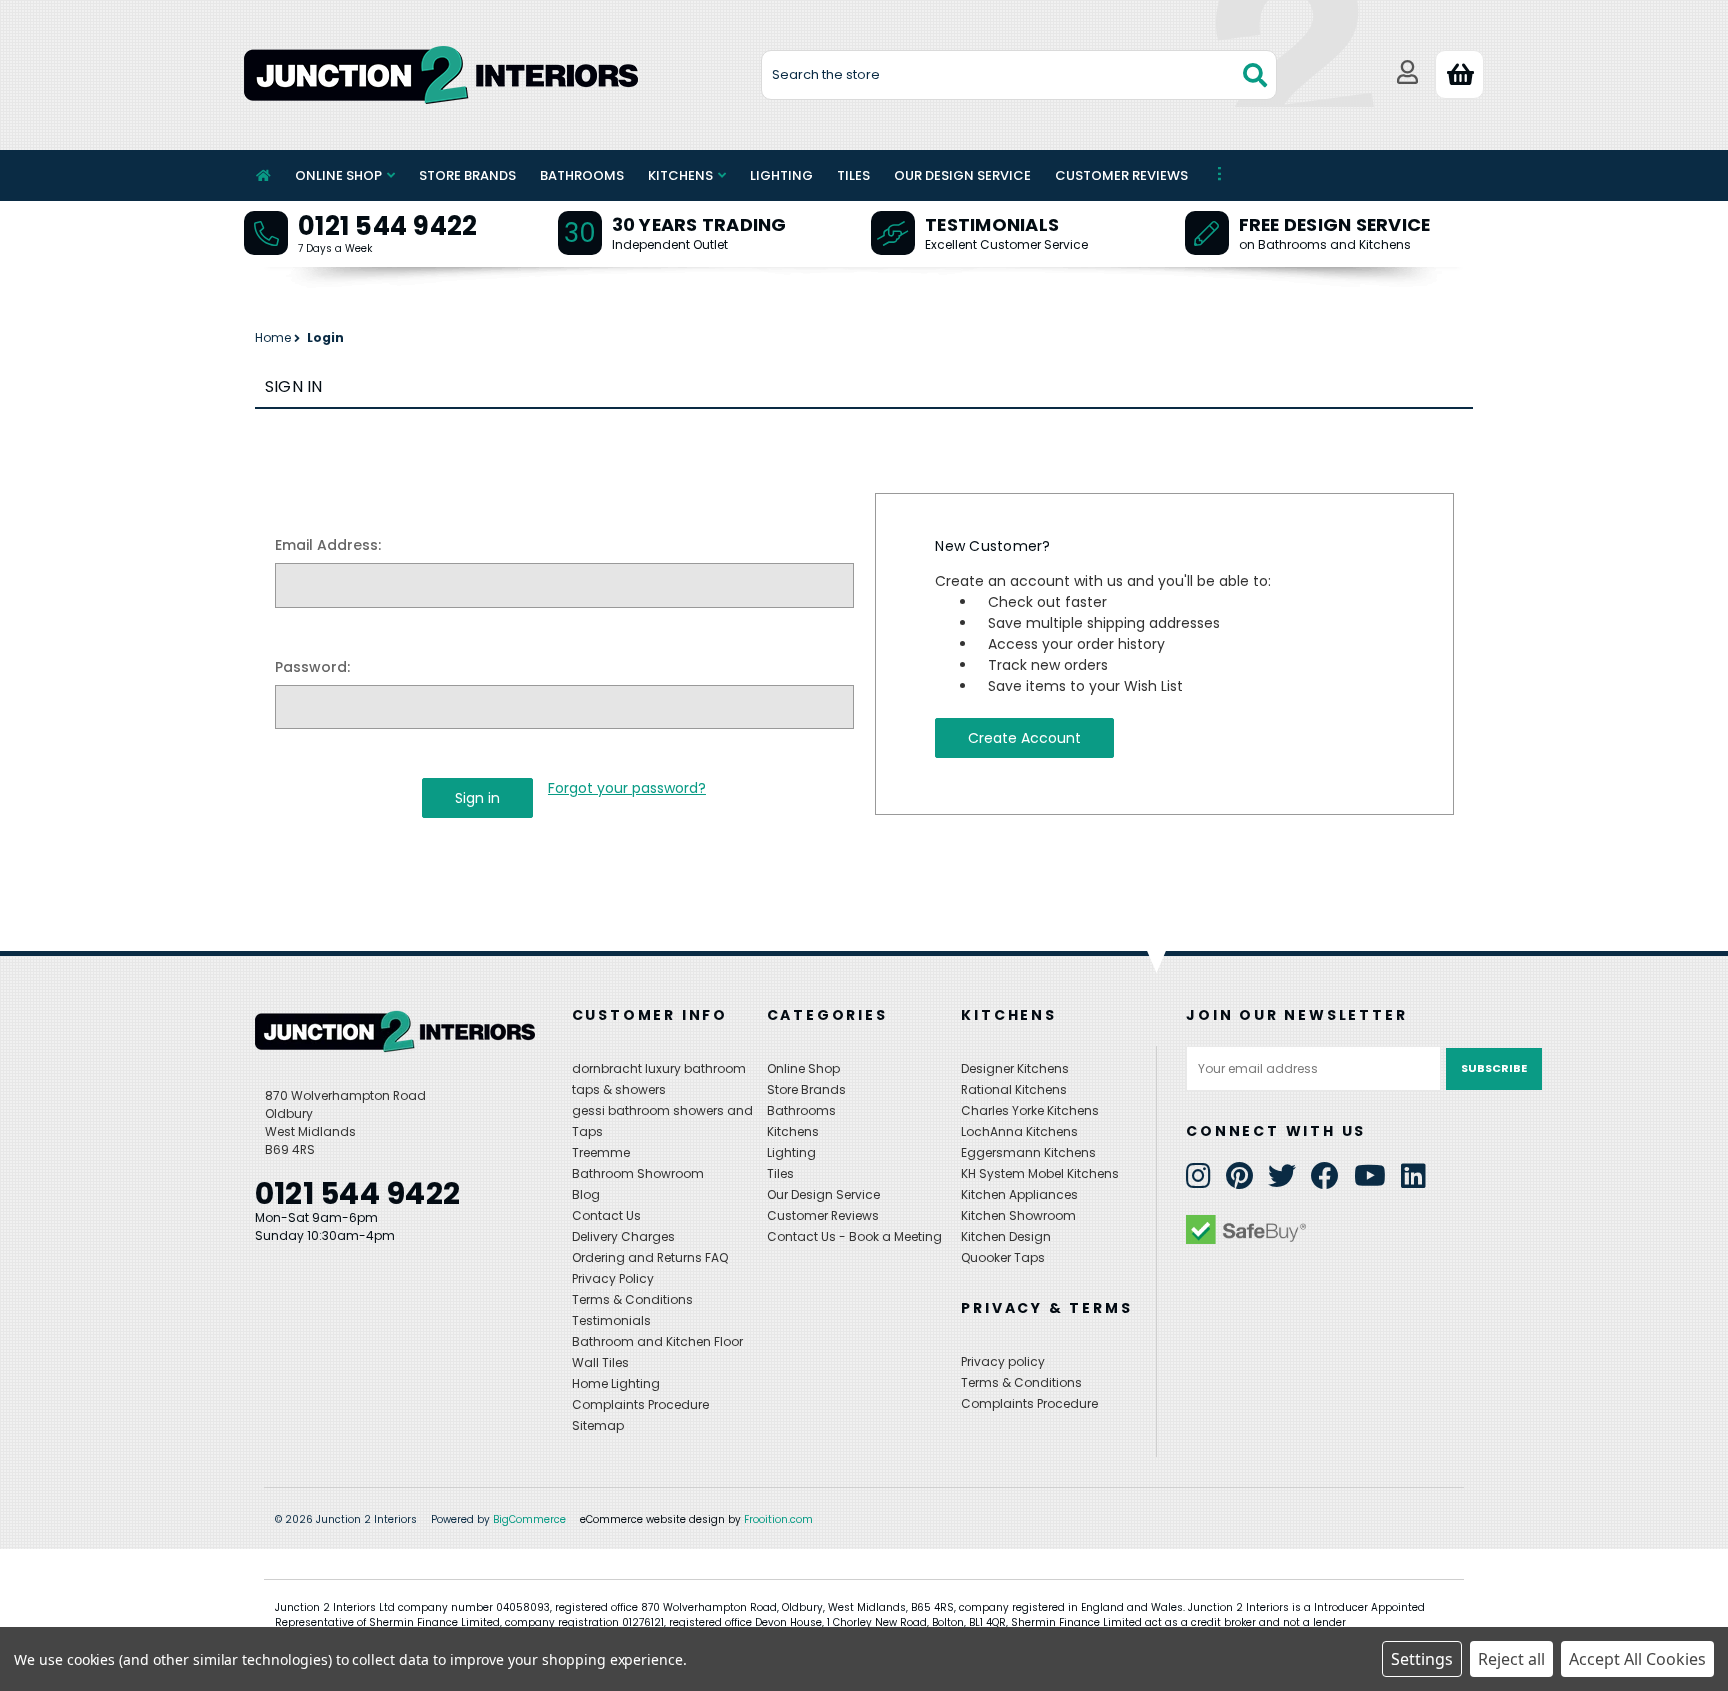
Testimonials (992, 224)
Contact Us (606, 1215)
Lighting (781, 175)
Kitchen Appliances (1019, 1194)
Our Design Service (962, 175)
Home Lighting (616, 1383)
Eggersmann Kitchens (1028, 1152)
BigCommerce (529, 1519)
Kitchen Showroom (1018, 1215)
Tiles (853, 175)
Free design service (1335, 224)
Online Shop (338, 175)
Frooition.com (778, 1519)
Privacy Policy (613, 1278)
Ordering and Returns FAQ (650, 1257)
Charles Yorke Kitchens (1030, 1110)
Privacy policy (1003, 1361)
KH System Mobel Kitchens (1040, 1173)
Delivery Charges (623, 1236)
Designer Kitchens (1015, 1068)
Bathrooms (582, 175)
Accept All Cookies (1637, 1659)
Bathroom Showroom (638, 1173)
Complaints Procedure (640, 1404)
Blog (586, 1194)
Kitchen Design (1006, 1236)
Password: (312, 667)
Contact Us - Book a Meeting (854, 1236)
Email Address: (328, 545)
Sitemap (598, 1425)
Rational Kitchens (1014, 1089)
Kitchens (680, 175)
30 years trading (699, 224)
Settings (1422, 1659)
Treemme (601, 1152)
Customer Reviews (1121, 175)
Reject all (1511, 1659)
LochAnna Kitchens (1019, 1131)
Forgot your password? (627, 788)
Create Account (1024, 738)
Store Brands (467, 175)
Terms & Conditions (632, 1299)
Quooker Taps (1003, 1257)
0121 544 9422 (387, 226)
